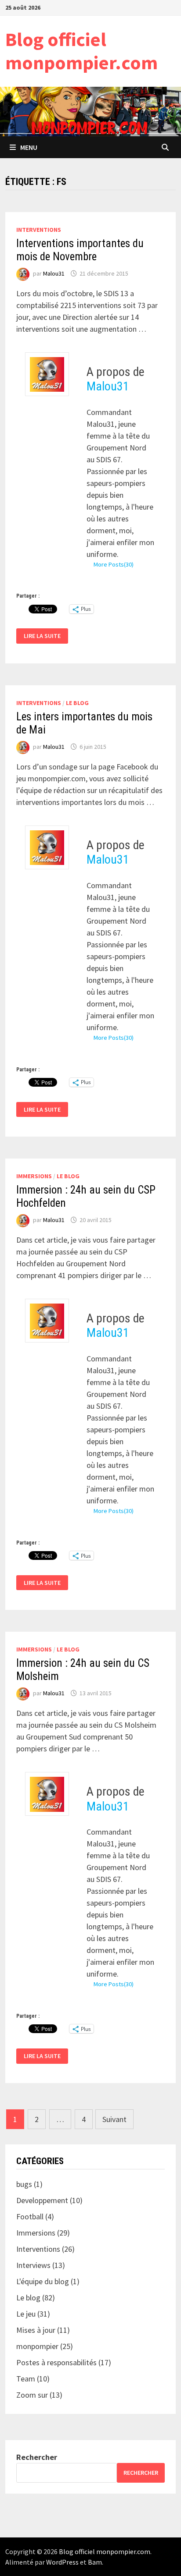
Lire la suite (45, 636)
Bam (95, 2562)
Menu (29, 147)
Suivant (114, 2119)
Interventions (39, 230)
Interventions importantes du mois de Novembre (80, 250)
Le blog (77, 703)
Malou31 (54, 273)
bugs (24, 2184)
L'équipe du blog (43, 2281)
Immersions (34, 1176)
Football (30, 2216)
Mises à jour (36, 2330)
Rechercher (37, 2457)
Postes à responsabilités (56, 2362)
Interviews (33, 2265)
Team (26, 2379)
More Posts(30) (114, 564)
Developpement (42, 2200)
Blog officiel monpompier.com (81, 51)
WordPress (62, 2562)
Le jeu (26, 2314)
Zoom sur (32, 2395)
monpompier (37, 2346)
